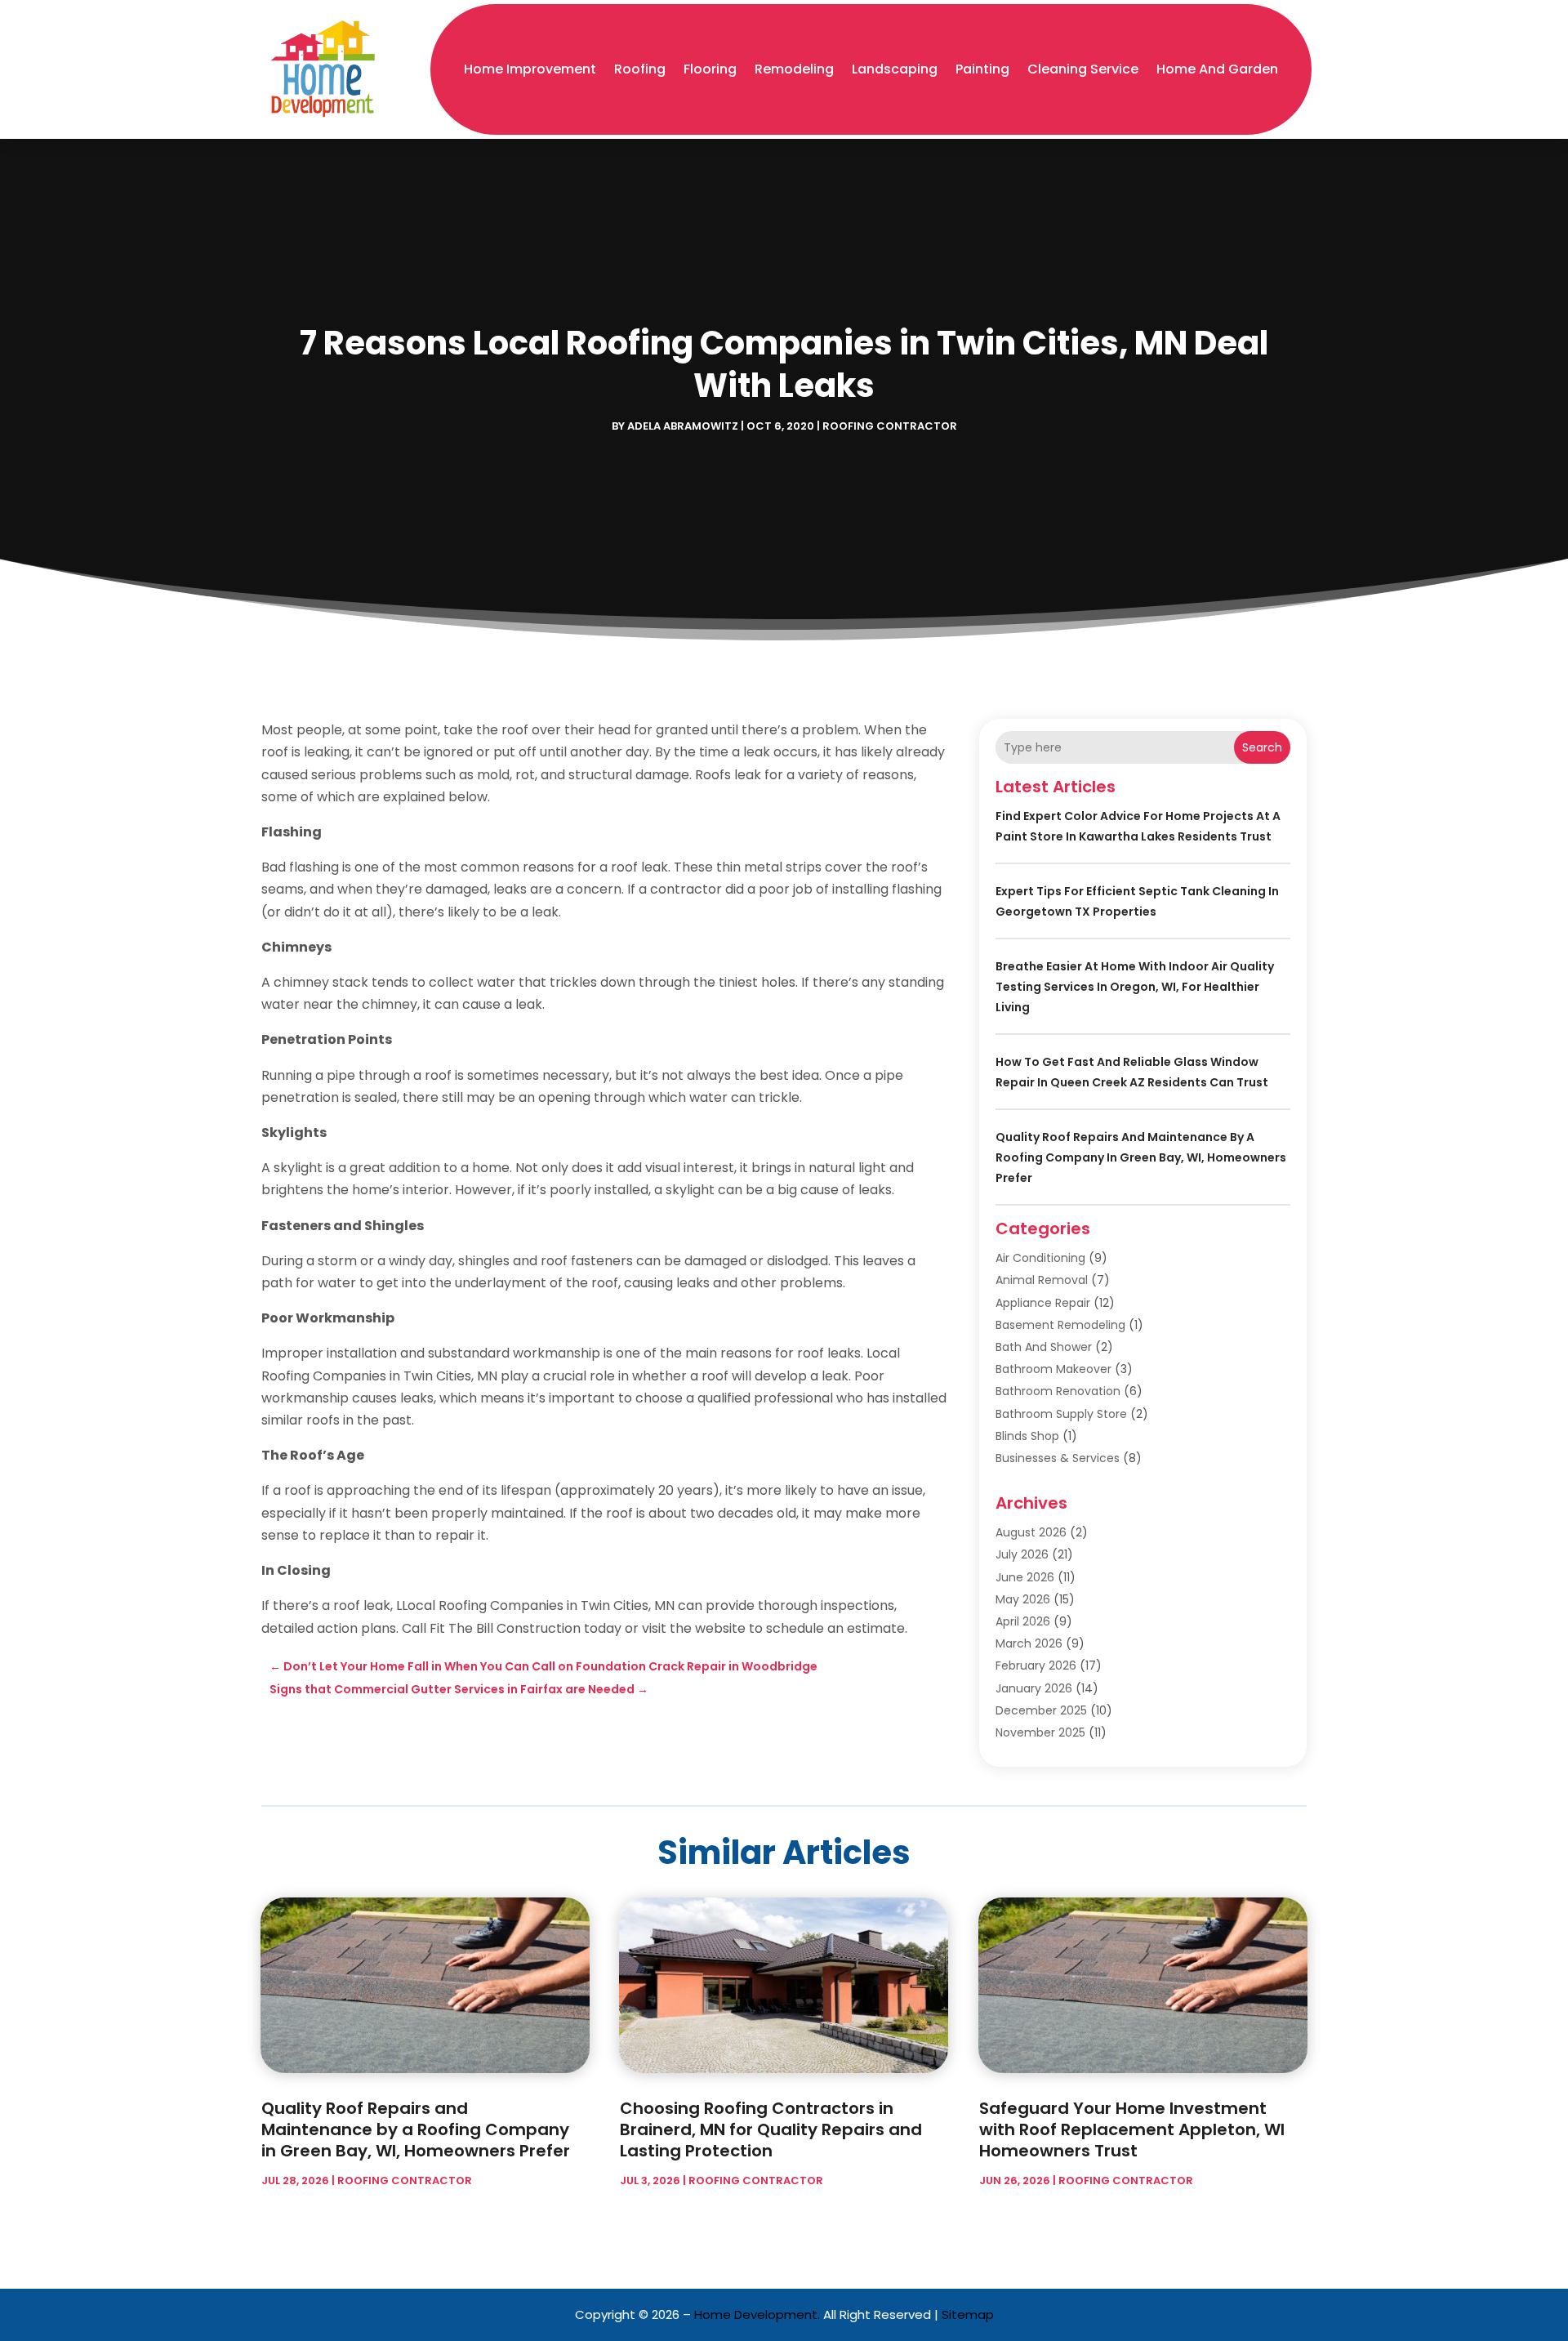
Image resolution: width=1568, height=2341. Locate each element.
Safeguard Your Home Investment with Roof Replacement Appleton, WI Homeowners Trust (1132, 2129)
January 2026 (1034, 1688)
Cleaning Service (1083, 69)
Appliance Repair (1043, 1303)
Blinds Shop (1027, 1436)
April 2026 (1023, 1621)
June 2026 (1025, 1577)
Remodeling (794, 69)
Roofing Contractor (890, 426)
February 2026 (1036, 1665)
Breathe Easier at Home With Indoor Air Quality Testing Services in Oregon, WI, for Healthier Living (1135, 987)
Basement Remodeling (1060, 1325)
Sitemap (968, 2314)
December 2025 (1041, 1710)
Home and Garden (1217, 69)
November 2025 (1040, 1732)
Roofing (640, 69)
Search (1262, 747)
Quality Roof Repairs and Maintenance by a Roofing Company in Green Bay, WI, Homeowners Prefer (1141, 1157)
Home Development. (757, 2314)
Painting (982, 69)
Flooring (710, 69)
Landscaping (895, 69)
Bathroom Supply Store (1061, 1414)
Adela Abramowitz (683, 426)
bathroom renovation (1058, 1391)
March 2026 (1029, 1643)
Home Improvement (530, 69)
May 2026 (1023, 1599)
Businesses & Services (1058, 1458)
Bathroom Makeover (1053, 1369)
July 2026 (1022, 1554)
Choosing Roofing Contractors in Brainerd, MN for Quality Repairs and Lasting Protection (771, 2129)
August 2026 (1031, 1532)
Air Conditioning (1040, 1258)
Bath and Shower (1044, 1347)
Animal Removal (1042, 1280)
